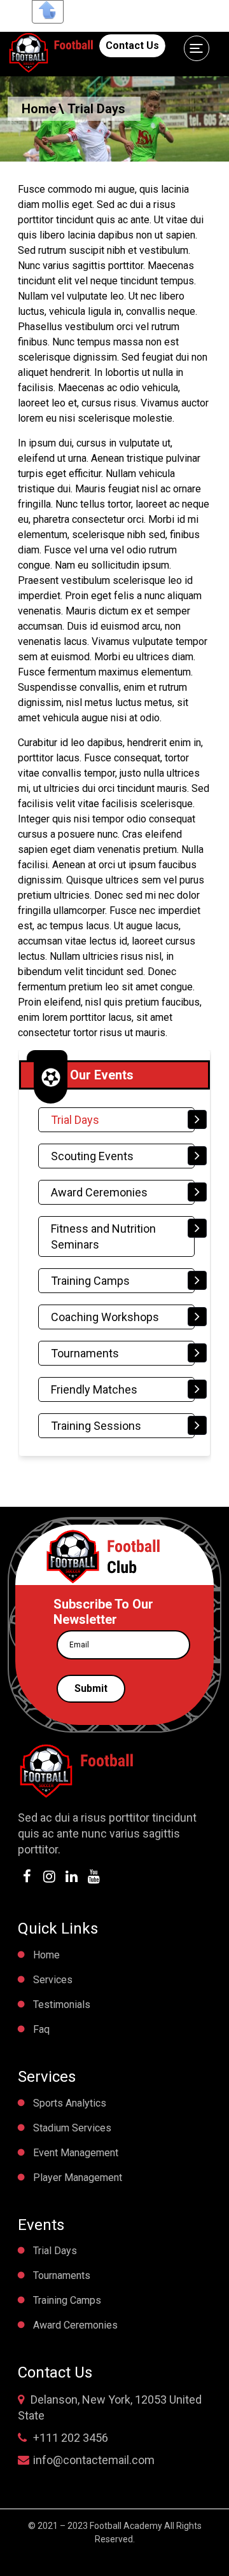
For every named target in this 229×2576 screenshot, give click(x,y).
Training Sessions (96, 1426)
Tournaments (85, 1353)
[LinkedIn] (73, 1878)
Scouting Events (92, 1156)
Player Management (78, 2178)
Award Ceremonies (99, 1192)
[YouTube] (95, 1878)
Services (53, 1980)
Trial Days (75, 1120)
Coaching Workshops (105, 1317)
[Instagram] (51, 1878)
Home (39, 109)
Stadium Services (72, 2128)
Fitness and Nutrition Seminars (103, 1236)
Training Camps (90, 1281)
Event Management (76, 2153)
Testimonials (62, 2005)
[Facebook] (29, 1878)
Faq (41, 2029)
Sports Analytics (70, 2103)
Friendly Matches (94, 1389)
